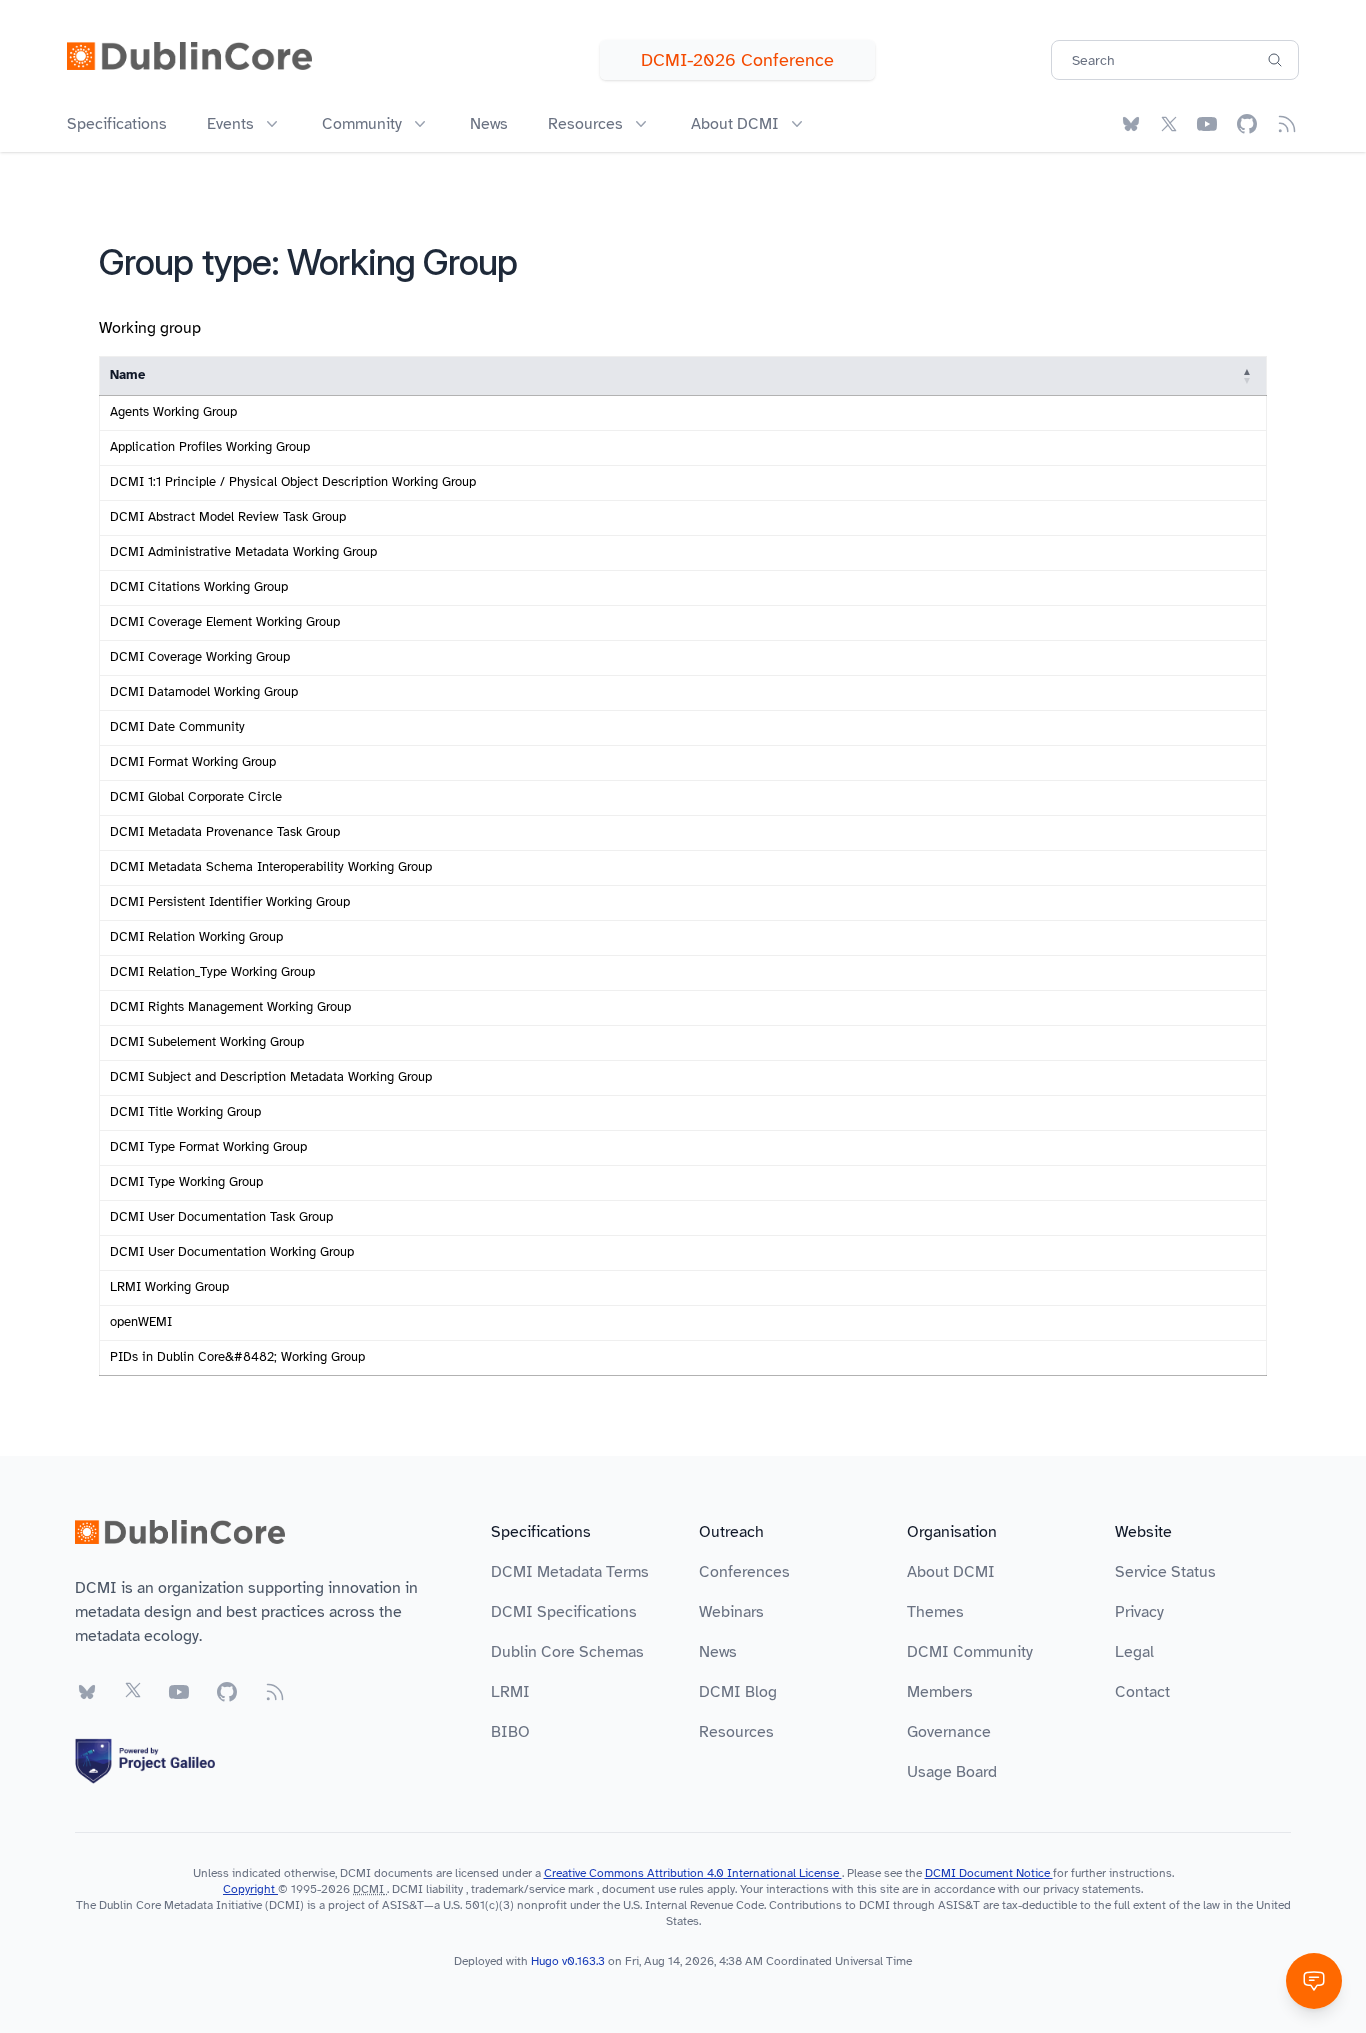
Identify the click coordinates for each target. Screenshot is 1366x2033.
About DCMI (951, 1572)
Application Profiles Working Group (210, 447)
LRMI (510, 1692)
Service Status (1165, 1572)
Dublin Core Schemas (567, 1652)
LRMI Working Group (169, 1287)
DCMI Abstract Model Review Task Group (228, 517)
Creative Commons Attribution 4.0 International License (693, 1873)
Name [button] (127, 375)
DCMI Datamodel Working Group (204, 692)
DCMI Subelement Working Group (207, 1042)
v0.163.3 (585, 1961)
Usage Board (952, 1772)
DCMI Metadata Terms (570, 1572)
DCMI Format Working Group (193, 762)
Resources (736, 1732)
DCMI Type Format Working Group (208, 1147)
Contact (1142, 1692)
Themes (935, 1612)
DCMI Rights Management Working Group (230, 1007)
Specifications (117, 124)
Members (940, 1692)
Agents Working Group (173, 412)
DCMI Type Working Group (186, 1182)
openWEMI (141, 1322)
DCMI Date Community (177, 727)
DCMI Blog (738, 1692)
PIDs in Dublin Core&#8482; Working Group (237, 1357)
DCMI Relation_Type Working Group (212, 972)
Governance (949, 1732)
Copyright (250, 1889)
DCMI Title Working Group (185, 1112)
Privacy (1139, 1612)
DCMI (368, 1889)
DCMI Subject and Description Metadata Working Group (271, 1077)
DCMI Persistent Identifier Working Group (230, 902)
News (489, 124)
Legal (1134, 1652)
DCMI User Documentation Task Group (221, 1217)
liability (444, 1889)
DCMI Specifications (564, 1612)
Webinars (731, 1612)
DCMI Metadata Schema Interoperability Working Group (271, 867)
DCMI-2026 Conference (737, 60)
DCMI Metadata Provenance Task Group (225, 832)
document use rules (653, 1889)
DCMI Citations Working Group (199, 587)
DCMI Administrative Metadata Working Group (243, 552)
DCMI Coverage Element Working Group (225, 622)
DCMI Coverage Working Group (200, 657)
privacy (1061, 1889)
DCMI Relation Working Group (196, 937)
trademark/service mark (532, 1889)
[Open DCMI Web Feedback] (1314, 1981)
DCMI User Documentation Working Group (232, 1252)
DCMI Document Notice (989, 1873)
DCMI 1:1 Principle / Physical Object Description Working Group (293, 482)
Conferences (744, 1572)
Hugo (545, 1961)
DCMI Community (970, 1652)
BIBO (510, 1732)
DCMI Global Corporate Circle (196, 797)
